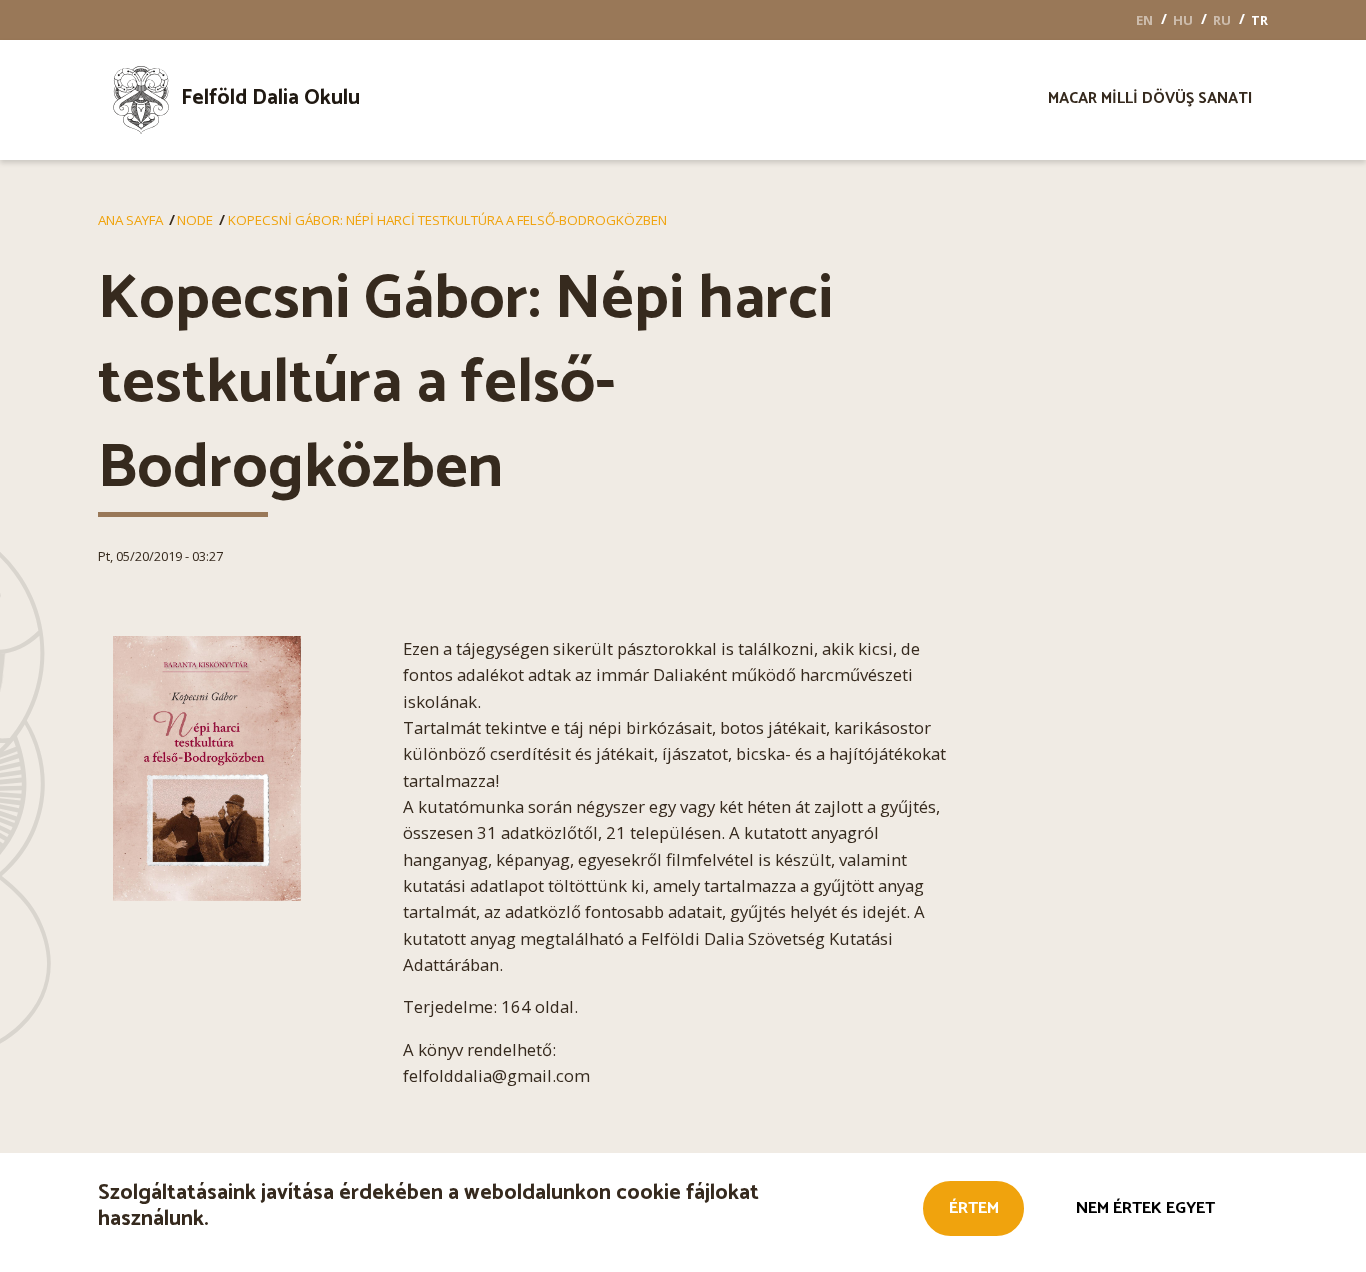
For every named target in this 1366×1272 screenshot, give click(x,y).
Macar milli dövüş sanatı (1150, 101)
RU (1222, 20)
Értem (974, 1208)
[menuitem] (266, 100)
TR (1259, 20)
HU (1183, 20)
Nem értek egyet (1145, 1208)
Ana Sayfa (130, 220)
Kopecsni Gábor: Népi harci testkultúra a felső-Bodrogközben (447, 220)
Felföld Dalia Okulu (270, 98)
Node (195, 220)
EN (1144, 20)
